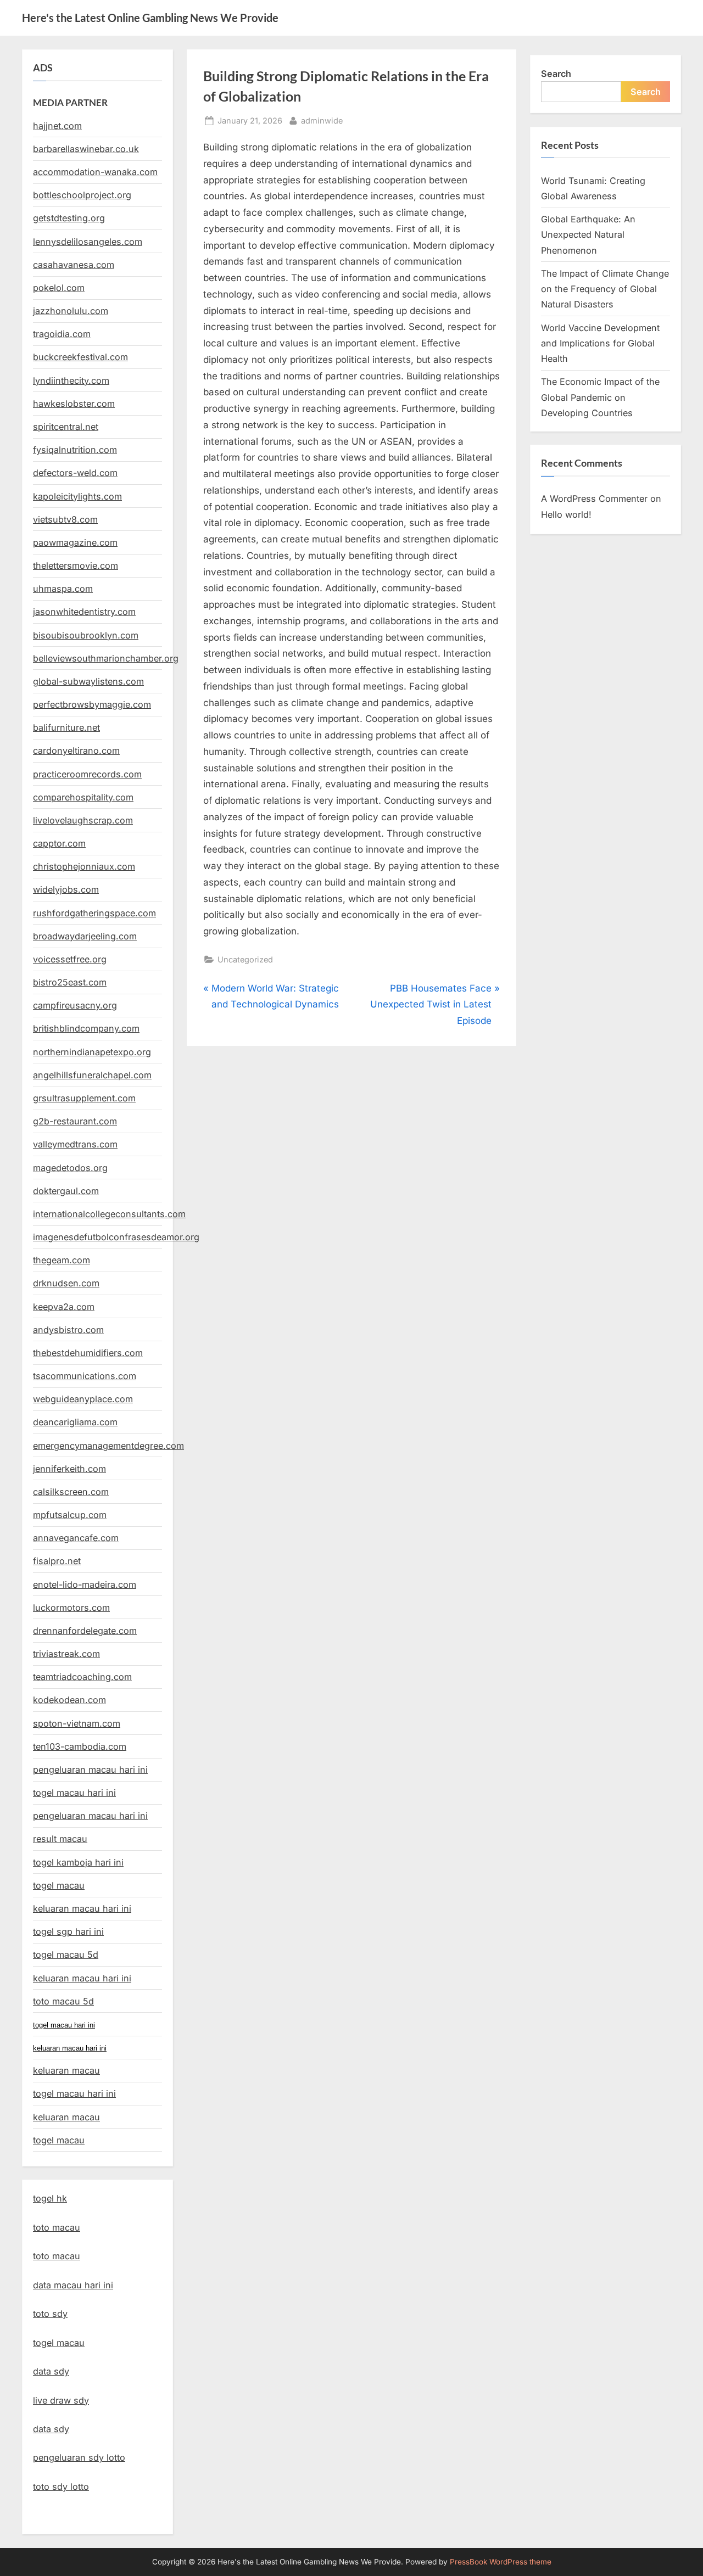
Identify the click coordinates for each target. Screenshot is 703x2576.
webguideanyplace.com (83, 1399)
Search (556, 74)
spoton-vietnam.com (77, 1723)
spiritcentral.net (66, 427)
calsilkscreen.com (71, 1492)
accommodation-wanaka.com (95, 172)
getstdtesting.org (69, 218)
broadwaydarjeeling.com (85, 936)
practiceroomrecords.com (87, 774)
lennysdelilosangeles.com (88, 242)
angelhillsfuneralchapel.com (92, 1075)
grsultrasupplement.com (84, 1098)
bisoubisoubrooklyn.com (86, 635)
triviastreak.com (66, 1654)
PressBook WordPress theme (501, 2562)
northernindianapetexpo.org (92, 1052)
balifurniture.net (66, 727)
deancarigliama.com (75, 1422)
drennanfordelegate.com (85, 1631)
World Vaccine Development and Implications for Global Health (600, 343)
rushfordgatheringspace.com (94, 913)
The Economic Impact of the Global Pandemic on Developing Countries (600, 397)
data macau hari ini (73, 2285)
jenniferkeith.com (69, 1469)
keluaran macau (66, 2117)
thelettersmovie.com (76, 565)
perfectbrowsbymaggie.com (92, 704)
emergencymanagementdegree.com (108, 1446)
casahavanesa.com (74, 265)
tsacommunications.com (85, 1376)
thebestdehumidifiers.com (88, 1353)
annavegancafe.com (76, 1538)
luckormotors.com (71, 1608)
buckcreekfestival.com (80, 357)
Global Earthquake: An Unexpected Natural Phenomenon (588, 235)
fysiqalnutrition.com (75, 450)
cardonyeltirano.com (76, 751)
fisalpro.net (57, 1561)
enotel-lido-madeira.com (85, 1584)
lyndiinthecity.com (71, 380)
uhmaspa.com (63, 589)
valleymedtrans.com (75, 1144)
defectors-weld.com (75, 473)
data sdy (51, 2371)
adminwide (322, 120)
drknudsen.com (66, 1283)
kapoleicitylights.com (77, 496)
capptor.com (59, 843)
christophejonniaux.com (84, 866)
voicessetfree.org (70, 959)
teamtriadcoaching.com (82, 1677)
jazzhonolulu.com (71, 311)
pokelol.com (59, 288)
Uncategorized (245, 959)
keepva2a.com (64, 1307)
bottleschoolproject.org (82, 195)
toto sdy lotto (61, 2487)
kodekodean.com (69, 1700)
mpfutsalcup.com (70, 1515)
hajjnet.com (57, 126)
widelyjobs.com (66, 889)
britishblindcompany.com (86, 1028)
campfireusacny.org (75, 1005)
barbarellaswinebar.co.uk (86, 149)
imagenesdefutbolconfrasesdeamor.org (116, 1237)
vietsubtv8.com (65, 519)
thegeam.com (62, 1260)
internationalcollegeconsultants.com (109, 1214)
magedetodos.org (70, 1168)
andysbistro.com (68, 1330)
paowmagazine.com (75, 542)
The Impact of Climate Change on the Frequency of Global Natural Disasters (605, 289)
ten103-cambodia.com (80, 1746)
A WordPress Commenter (594, 499)
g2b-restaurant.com (75, 1121)
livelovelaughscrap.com (83, 820)
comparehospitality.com (83, 797)
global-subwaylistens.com (88, 681)
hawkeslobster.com (74, 404)
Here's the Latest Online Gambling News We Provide (150, 18)
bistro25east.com (70, 982)
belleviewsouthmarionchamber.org (106, 658)
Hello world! (566, 514)
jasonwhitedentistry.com (84, 612)
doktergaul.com (66, 1191)
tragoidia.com (62, 334)
